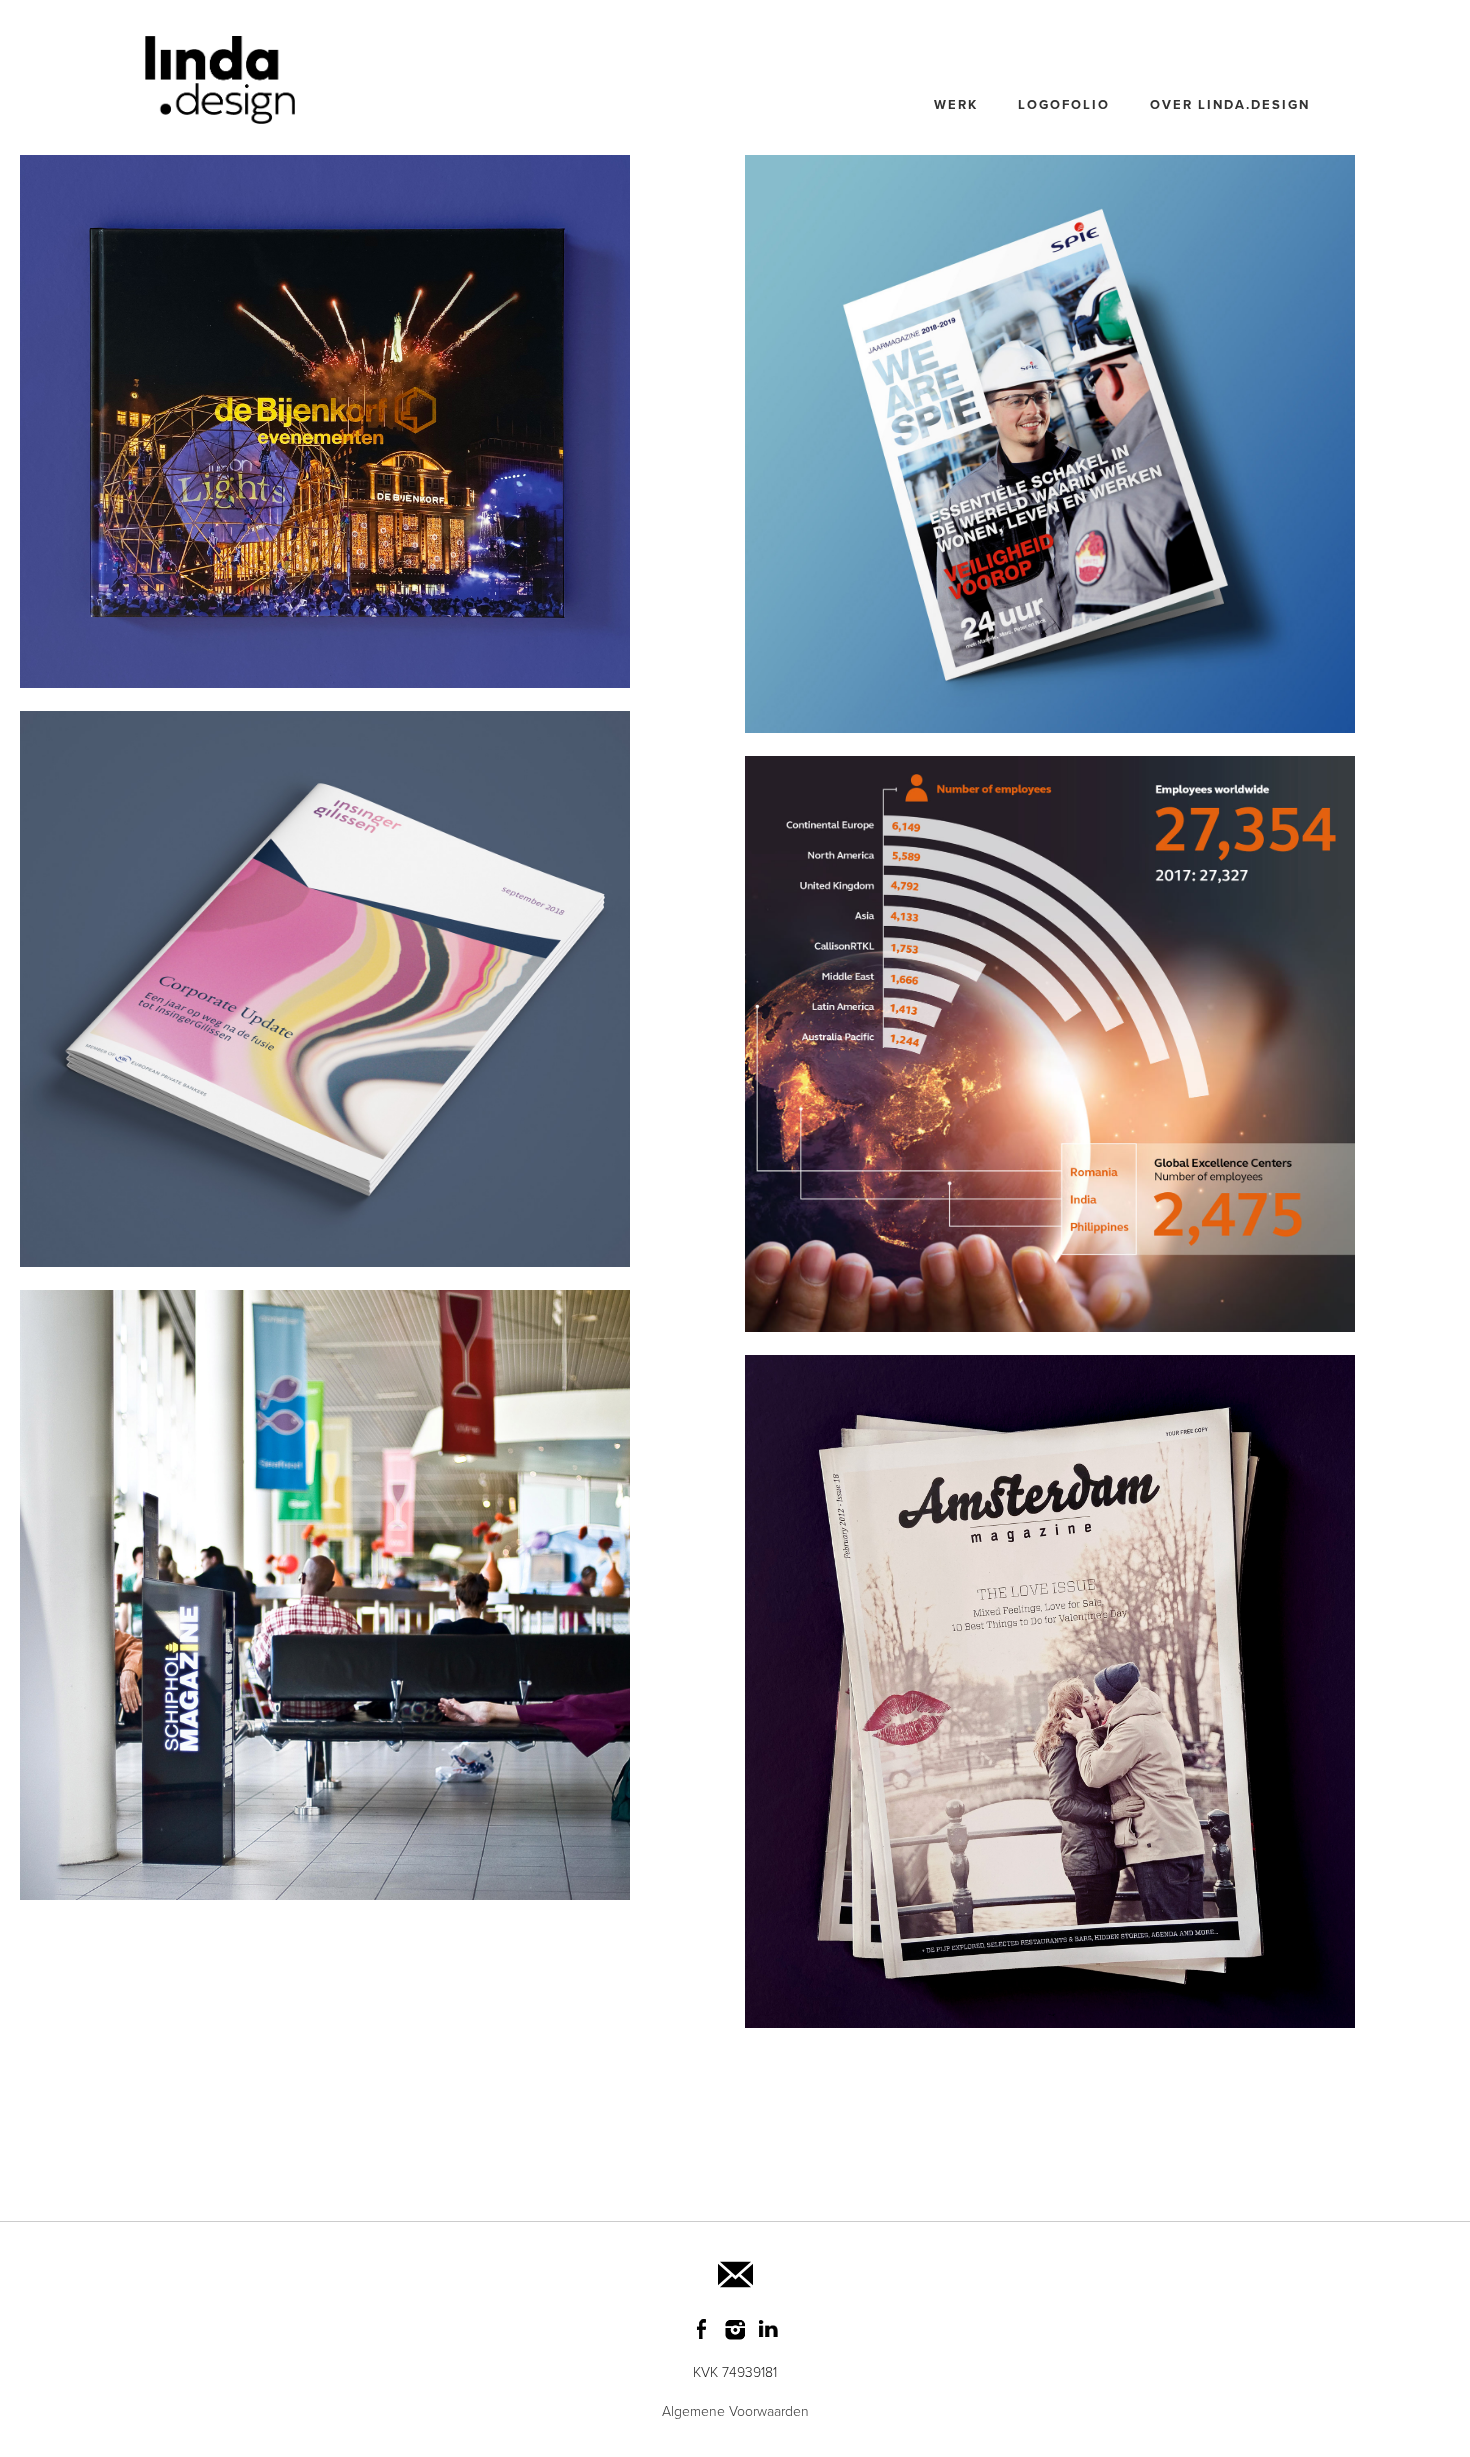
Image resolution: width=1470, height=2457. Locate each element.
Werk (956, 105)
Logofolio (1064, 105)
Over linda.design (1230, 105)
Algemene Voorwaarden (735, 2411)
